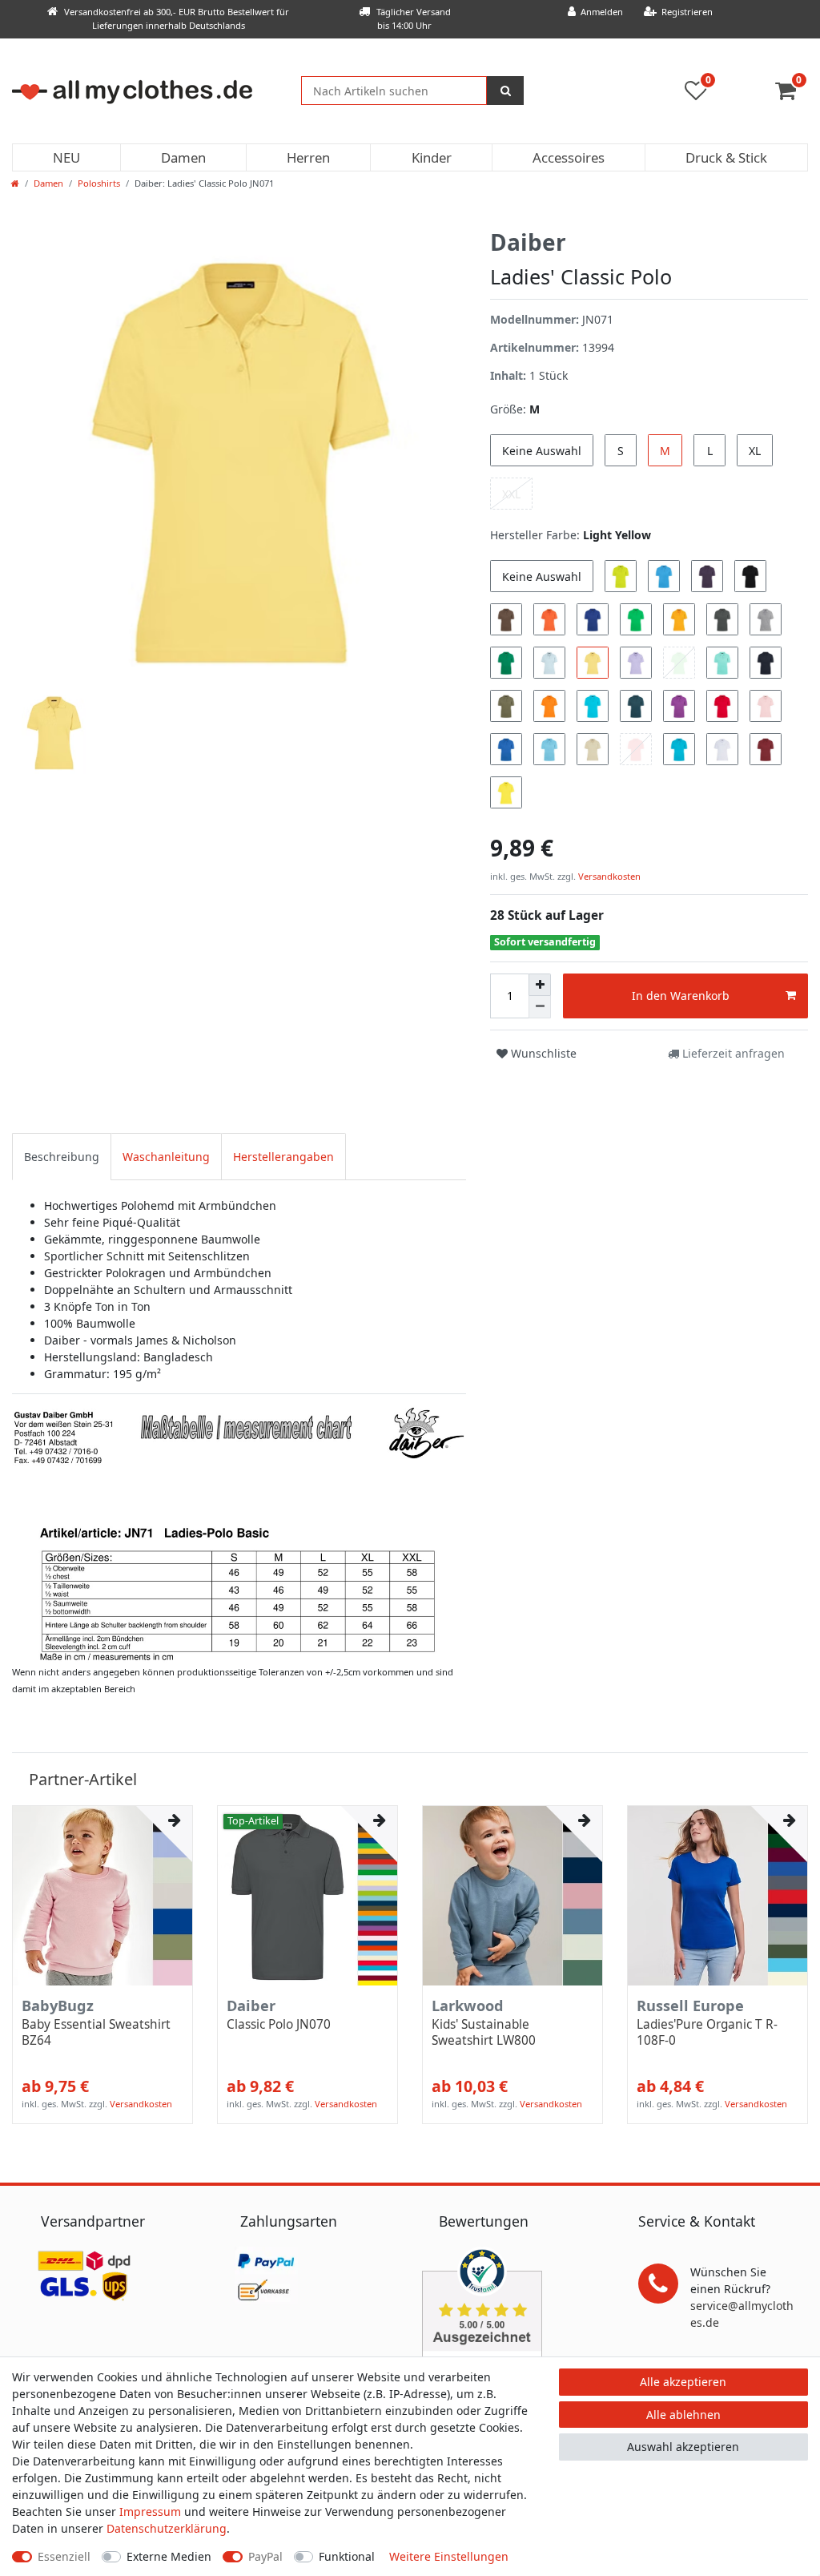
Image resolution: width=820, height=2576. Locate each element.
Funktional (347, 2556)
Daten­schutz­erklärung (167, 2528)
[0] (792, 94)
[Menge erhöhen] (540, 985)
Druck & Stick (726, 157)
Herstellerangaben (283, 1157)
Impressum (150, 2511)
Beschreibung (62, 1157)
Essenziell (64, 2556)
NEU (66, 157)
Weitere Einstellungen (449, 2556)
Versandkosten (608, 876)
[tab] (62, 1157)
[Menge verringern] (540, 1007)
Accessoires (569, 157)
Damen (183, 157)
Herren (308, 157)
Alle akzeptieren (683, 2382)
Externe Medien (169, 2556)
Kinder (432, 157)
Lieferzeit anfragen (732, 1053)
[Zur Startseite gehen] (15, 183)
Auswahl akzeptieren (683, 2447)
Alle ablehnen (683, 2415)
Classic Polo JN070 (279, 2025)
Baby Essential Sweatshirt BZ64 (96, 2033)
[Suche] (505, 91)
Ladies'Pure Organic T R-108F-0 (707, 2033)
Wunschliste (542, 1053)
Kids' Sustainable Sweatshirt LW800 (484, 2033)
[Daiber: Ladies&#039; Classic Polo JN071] (239, 1533)
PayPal (265, 2556)
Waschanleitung (166, 1157)
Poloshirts (99, 183)
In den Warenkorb (681, 996)
